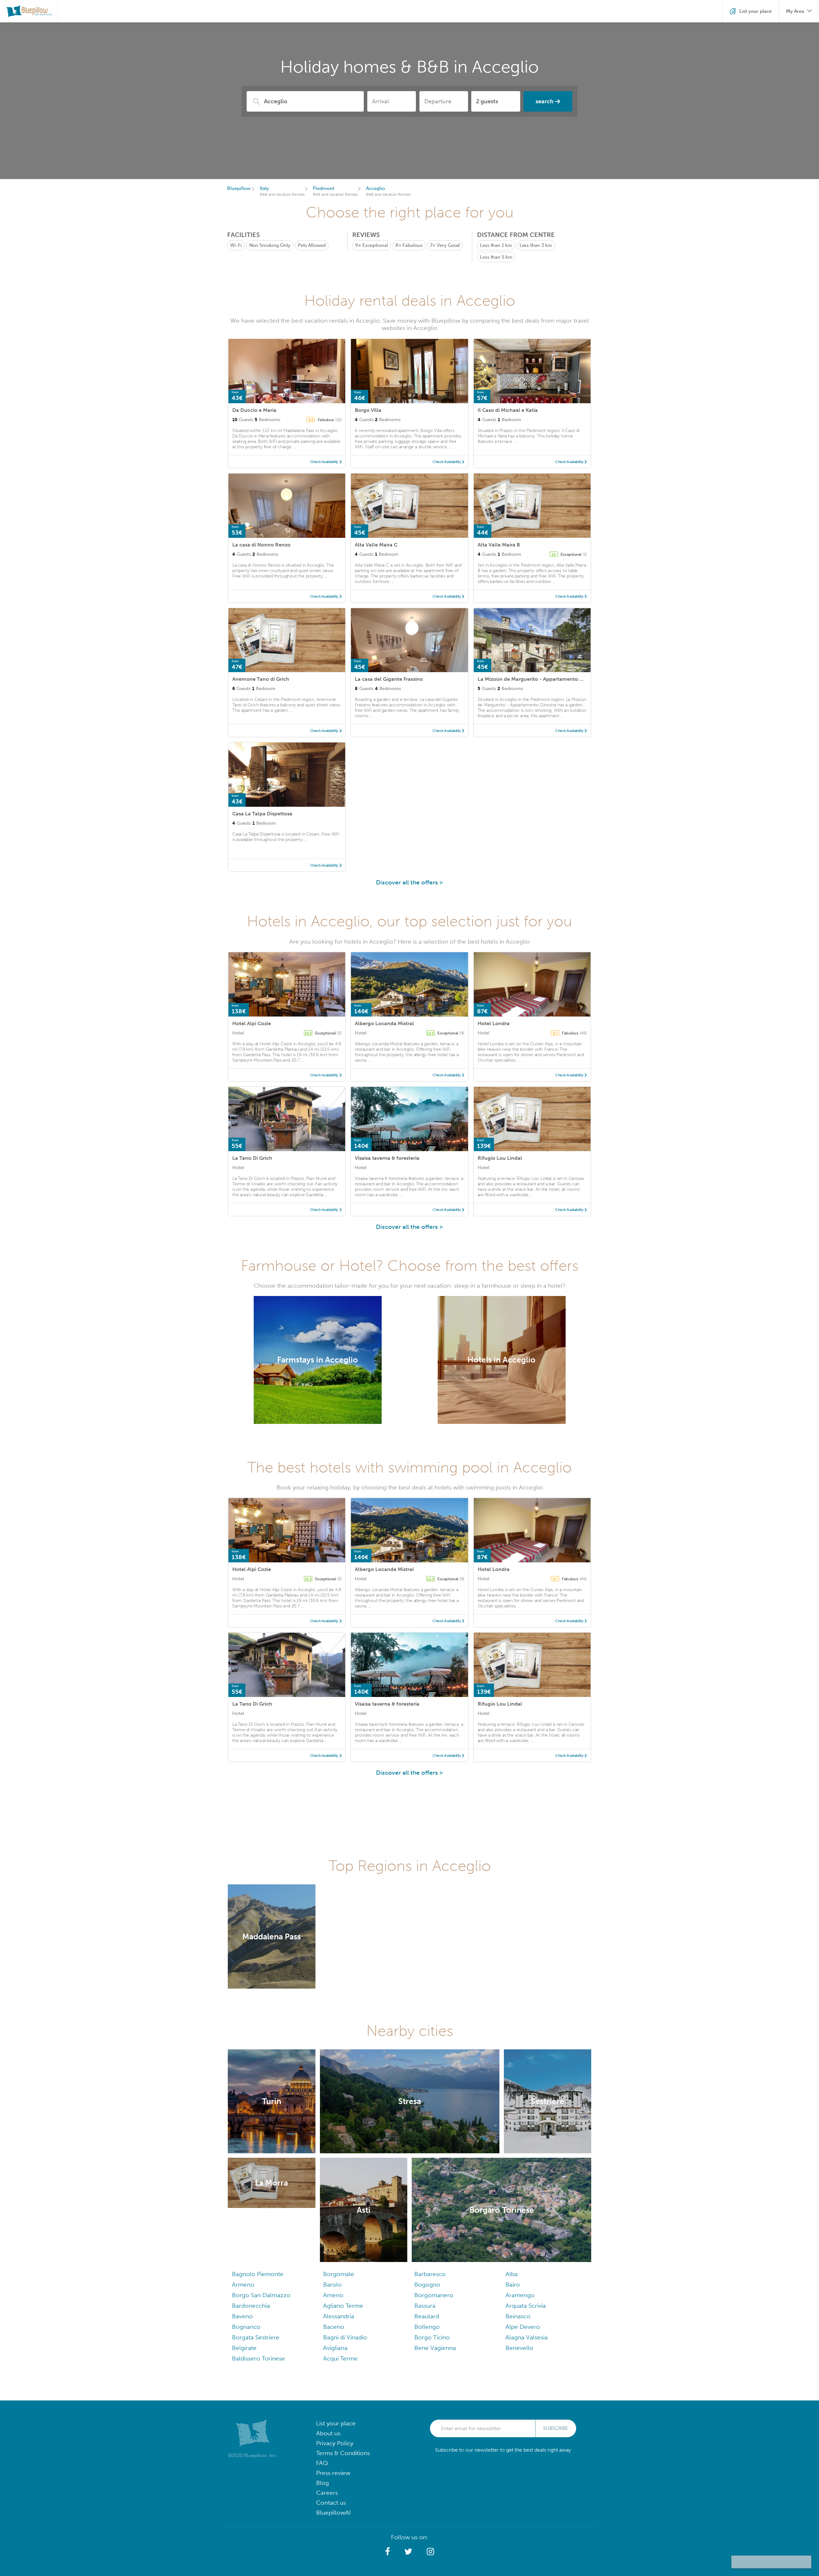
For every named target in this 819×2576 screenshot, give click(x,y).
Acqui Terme (340, 2358)
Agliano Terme (343, 2306)
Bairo (513, 2285)
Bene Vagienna (435, 2348)
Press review (333, 2473)
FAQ (322, 2463)
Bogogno (427, 2285)
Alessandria (339, 2316)
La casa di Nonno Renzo (261, 545)
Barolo (332, 2285)
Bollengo (427, 2327)
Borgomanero (434, 2295)
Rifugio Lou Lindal (500, 1158)
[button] (388, 2552)
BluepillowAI (333, 2513)
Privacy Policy (335, 2443)
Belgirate (244, 2348)
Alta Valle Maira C (376, 545)
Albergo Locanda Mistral (384, 1023)
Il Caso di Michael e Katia (508, 410)
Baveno (242, 2316)
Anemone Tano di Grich (261, 679)
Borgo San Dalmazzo (261, 2295)
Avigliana (335, 2348)
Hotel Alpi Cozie (252, 1023)
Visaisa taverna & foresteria (387, 1158)
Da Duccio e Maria (254, 410)
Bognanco (246, 2327)
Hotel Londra (494, 1023)
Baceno (334, 2327)
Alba (512, 2274)
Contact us (331, 2503)
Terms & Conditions (343, 2453)
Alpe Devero (523, 2327)
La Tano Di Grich (252, 1158)
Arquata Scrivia (526, 2306)
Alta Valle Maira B (499, 545)
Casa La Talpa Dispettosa (262, 814)
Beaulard (427, 2316)
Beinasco (518, 2316)
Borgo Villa (368, 410)
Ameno (333, 2295)
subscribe (556, 2428)
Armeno (243, 2285)
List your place (336, 2423)
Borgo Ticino (432, 2337)
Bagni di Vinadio (345, 2337)
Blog (322, 2483)
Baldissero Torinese (258, 2358)
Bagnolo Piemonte (258, 2274)
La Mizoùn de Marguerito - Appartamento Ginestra (539, 679)
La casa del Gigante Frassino (389, 679)
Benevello (519, 2348)
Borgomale (339, 2274)
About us (328, 2433)
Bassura (425, 2306)
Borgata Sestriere (256, 2337)
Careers (327, 2493)
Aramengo (520, 2295)
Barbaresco (430, 2274)
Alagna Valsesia (527, 2337)
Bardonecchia (251, 2306)
